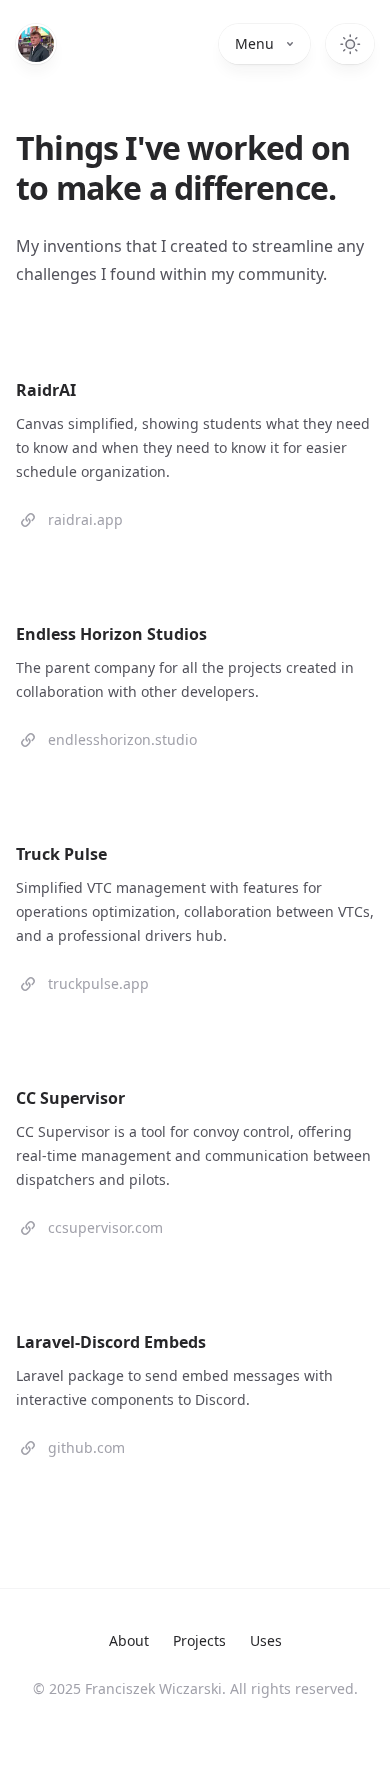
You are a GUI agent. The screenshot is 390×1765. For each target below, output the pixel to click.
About (129, 1640)
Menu (254, 43)
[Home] (36, 44)
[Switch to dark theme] (350, 44)
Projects (199, 1640)
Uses (266, 1640)
